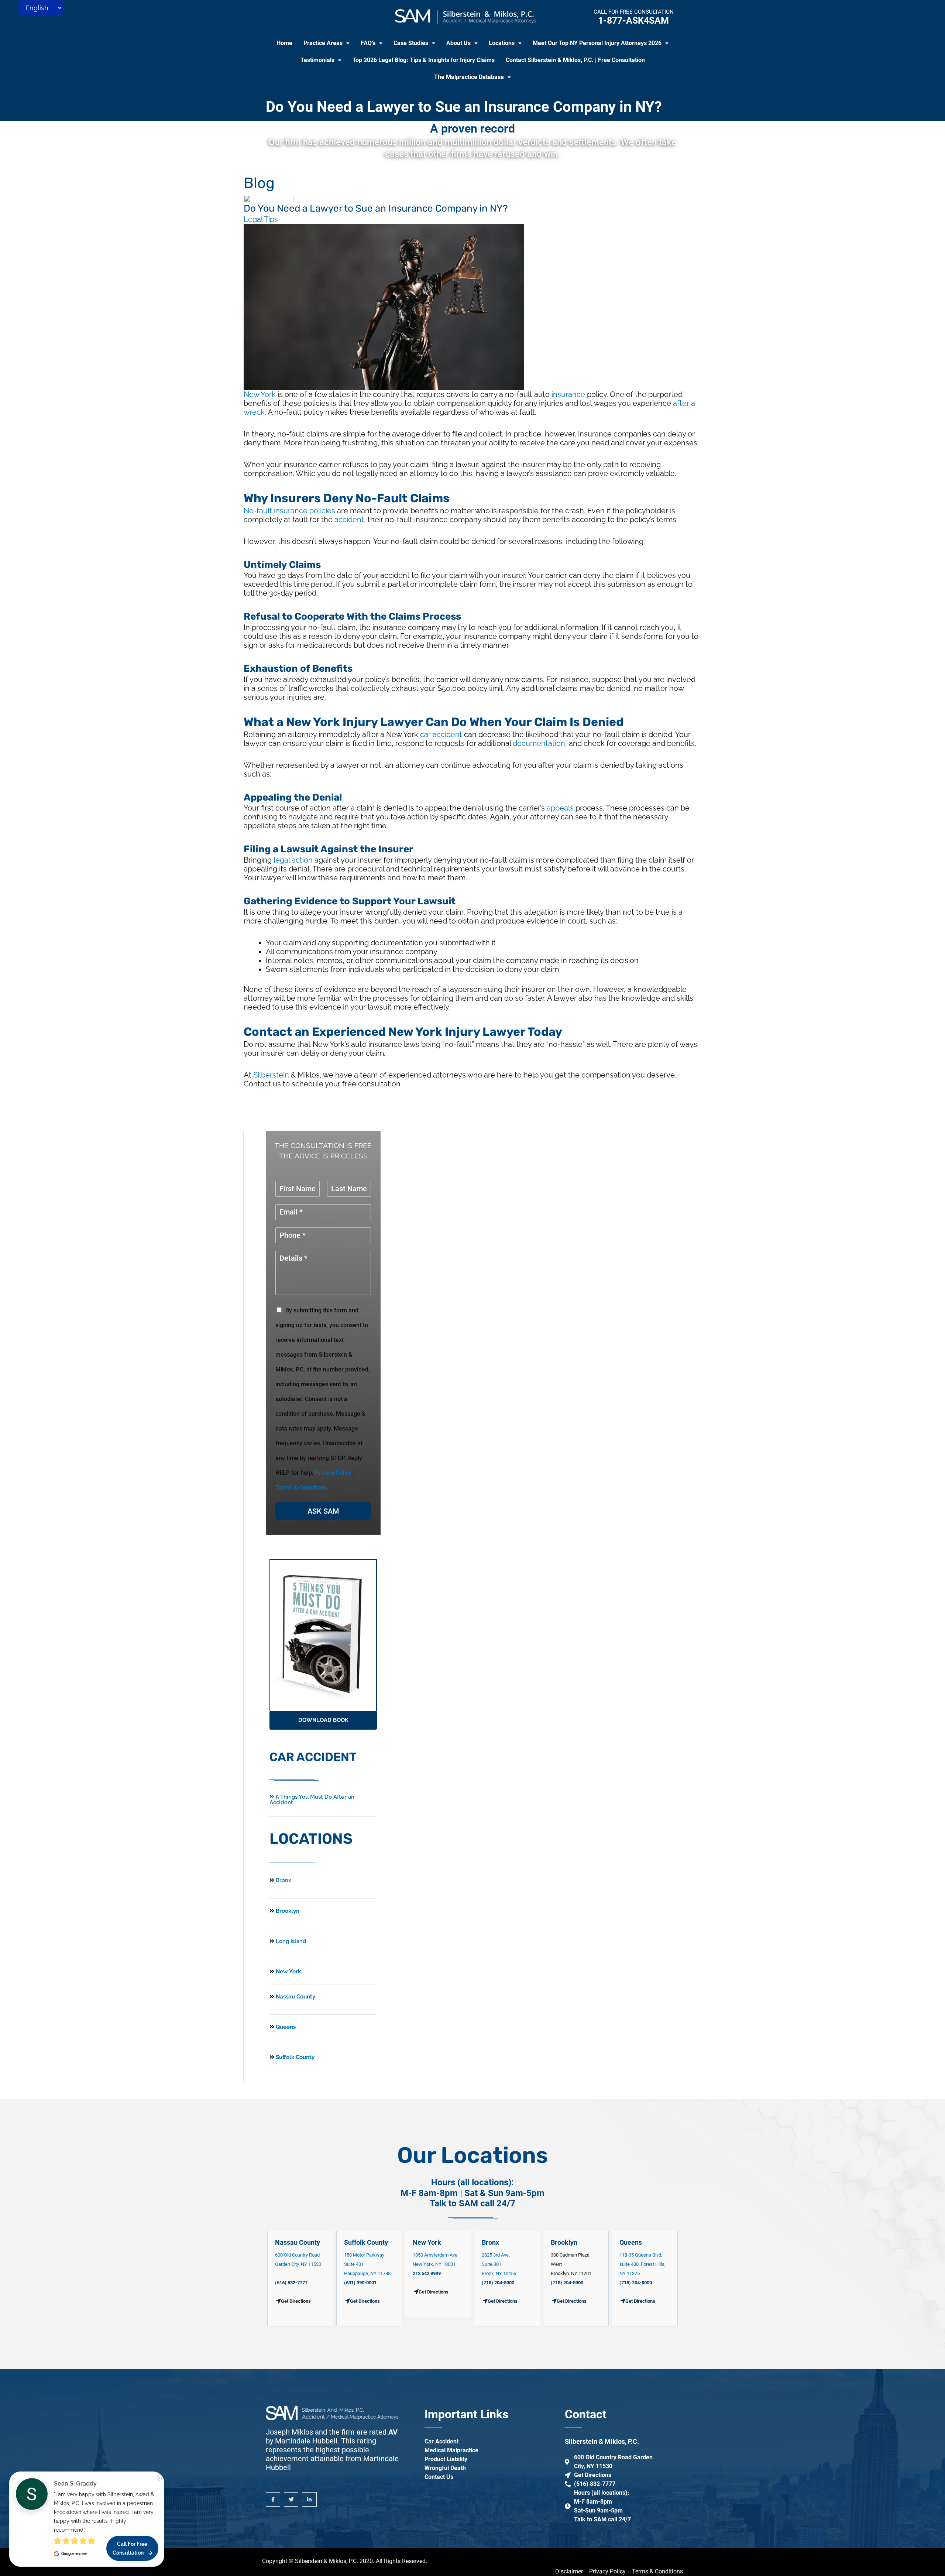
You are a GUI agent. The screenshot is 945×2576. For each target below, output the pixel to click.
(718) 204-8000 (498, 2283)
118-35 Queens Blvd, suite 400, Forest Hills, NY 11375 (642, 2264)
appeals (560, 808)
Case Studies (411, 43)
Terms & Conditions (301, 1488)
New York (260, 394)
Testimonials (317, 60)
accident (349, 520)
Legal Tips (261, 219)
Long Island (291, 1941)
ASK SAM (323, 1511)
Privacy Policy (333, 1473)
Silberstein (271, 1075)
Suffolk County (294, 2057)
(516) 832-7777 (291, 2283)
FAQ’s (368, 43)
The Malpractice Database (469, 77)
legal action (293, 860)
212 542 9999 (427, 2273)
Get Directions (365, 2301)
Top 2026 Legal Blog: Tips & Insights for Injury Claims (424, 60)
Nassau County (295, 1997)
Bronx (283, 1880)
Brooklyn (287, 1911)
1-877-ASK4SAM (633, 20)
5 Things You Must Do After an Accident (312, 1800)
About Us (458, 43)
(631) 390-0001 (360, 2283)
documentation (539, 743)
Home (284, 43)
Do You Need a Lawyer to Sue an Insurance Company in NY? (464, 107)
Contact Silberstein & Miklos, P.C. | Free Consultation (575, 60)
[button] (327, 43)
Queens (285, 2027)
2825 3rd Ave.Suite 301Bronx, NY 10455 (499, 2264)
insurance (568, 394)
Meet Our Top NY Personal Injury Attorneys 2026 (597, 43)
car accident (441, 734)
